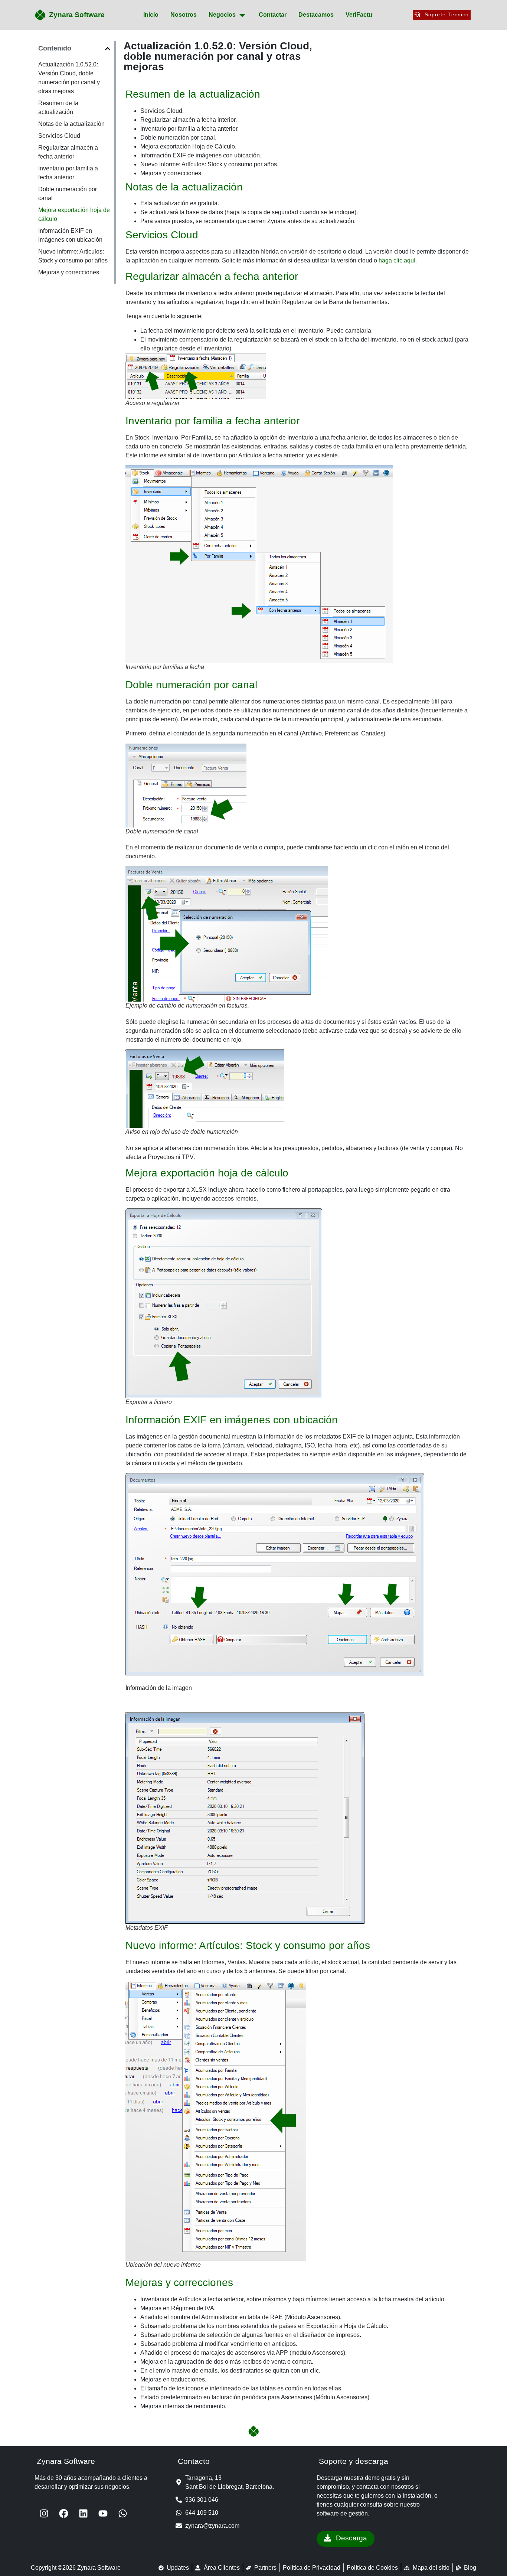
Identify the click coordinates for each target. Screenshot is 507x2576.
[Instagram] (44, 2513)
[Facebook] (63, 2513)
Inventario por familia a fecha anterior (68, 173)
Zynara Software (77, 14)
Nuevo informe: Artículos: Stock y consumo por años (73, 256)
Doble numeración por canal (68, 194)
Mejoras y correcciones (69, 272)
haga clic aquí (397, 260)
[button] (108, 49)
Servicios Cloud (59, 136)
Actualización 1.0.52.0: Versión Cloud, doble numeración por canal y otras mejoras (69, 78)
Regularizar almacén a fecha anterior (68, 152)
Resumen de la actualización (58, 107)
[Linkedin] (83, 2513)
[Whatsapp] (122, 2513)
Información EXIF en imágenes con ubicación (70, 235)
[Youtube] (103, 2513)
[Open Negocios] (242, 15)
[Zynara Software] (40, 15)
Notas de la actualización (71, 124)
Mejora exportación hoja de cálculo (74, 214)
